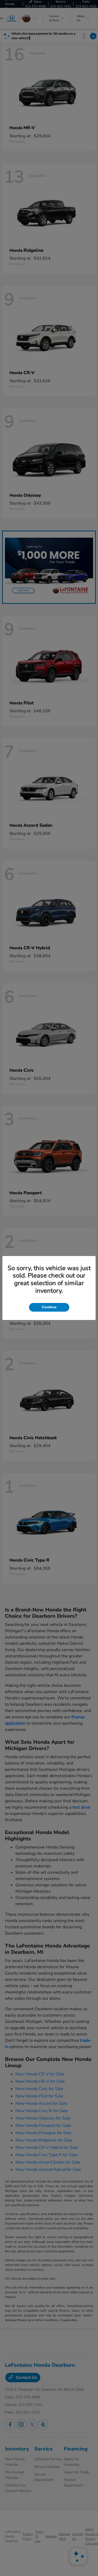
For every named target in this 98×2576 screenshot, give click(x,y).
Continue (49, 1307)
